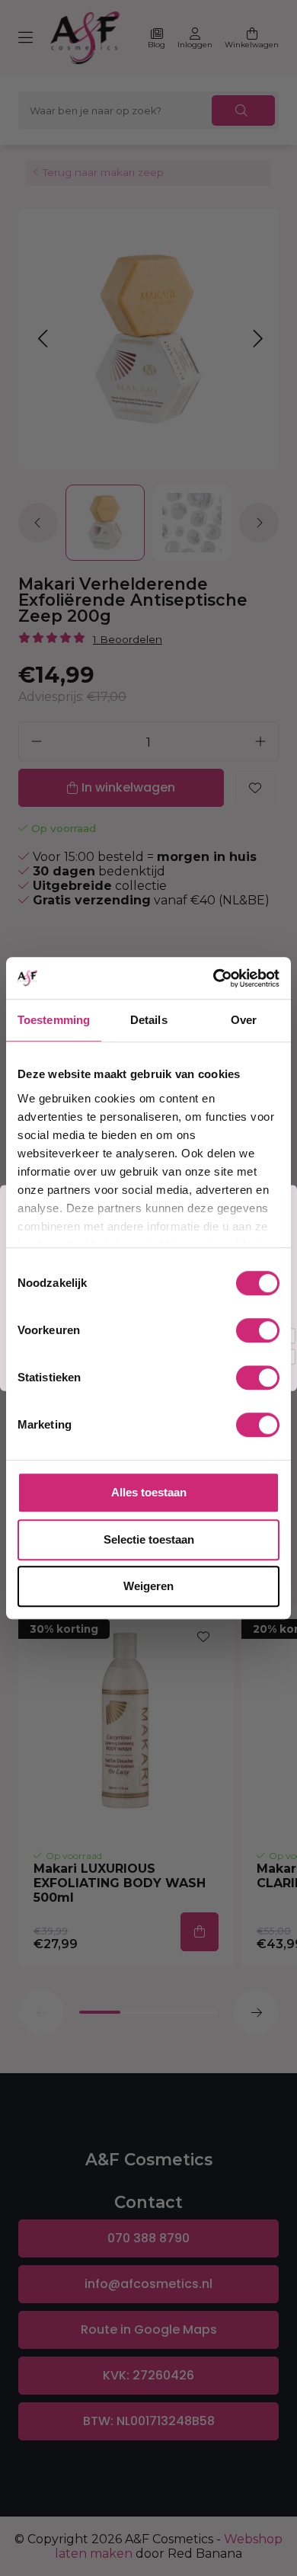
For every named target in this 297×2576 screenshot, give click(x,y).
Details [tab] (149, 1020)
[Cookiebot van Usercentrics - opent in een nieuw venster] (214, 978)
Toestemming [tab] (54, 1020)
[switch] (258, 1330)
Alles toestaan (149, 1492)
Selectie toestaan (149, 1539)
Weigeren (148, 1586)
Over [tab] (244, 1020)
